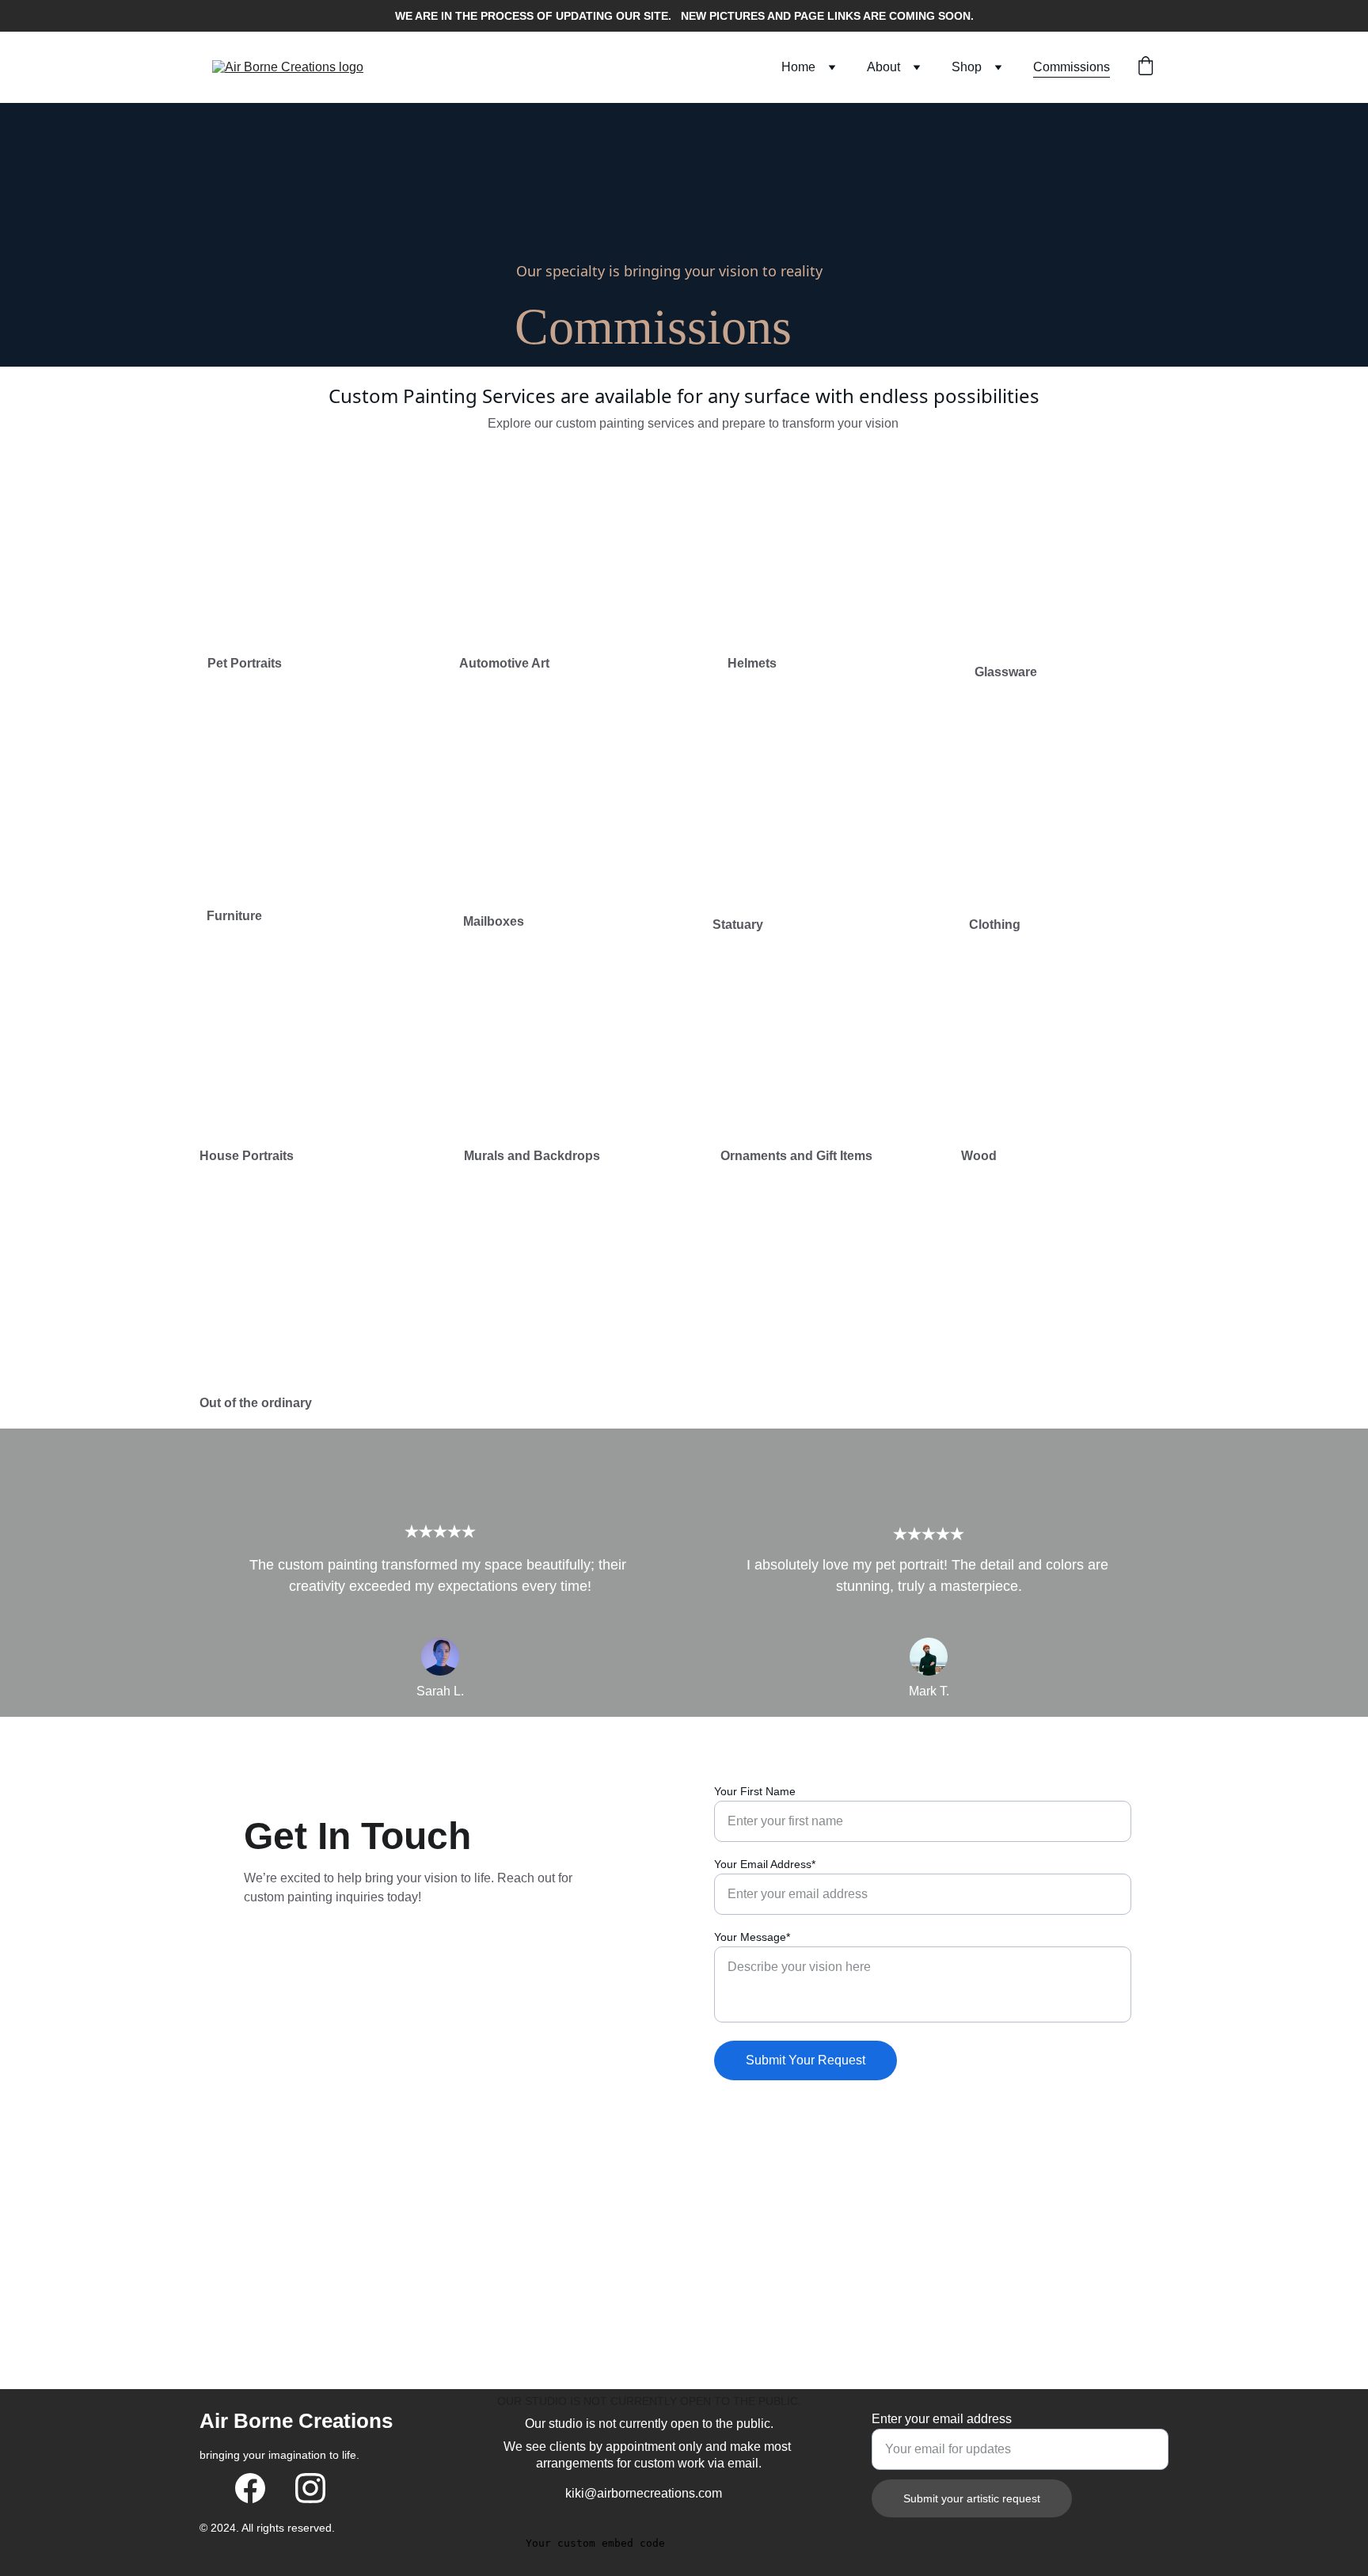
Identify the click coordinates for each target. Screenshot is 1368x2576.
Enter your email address (942, 2419)
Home (798, 67)
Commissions (1072, 67)
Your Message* (752, 1937)
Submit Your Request (806, 2060)
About (883, 67)
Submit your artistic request (972, 2498)
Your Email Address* (765, 1864)
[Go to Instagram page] (310, 2488)
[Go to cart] (1146, 67)
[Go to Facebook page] (250, 2488)
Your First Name (755, 1791)
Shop (967, 67)
